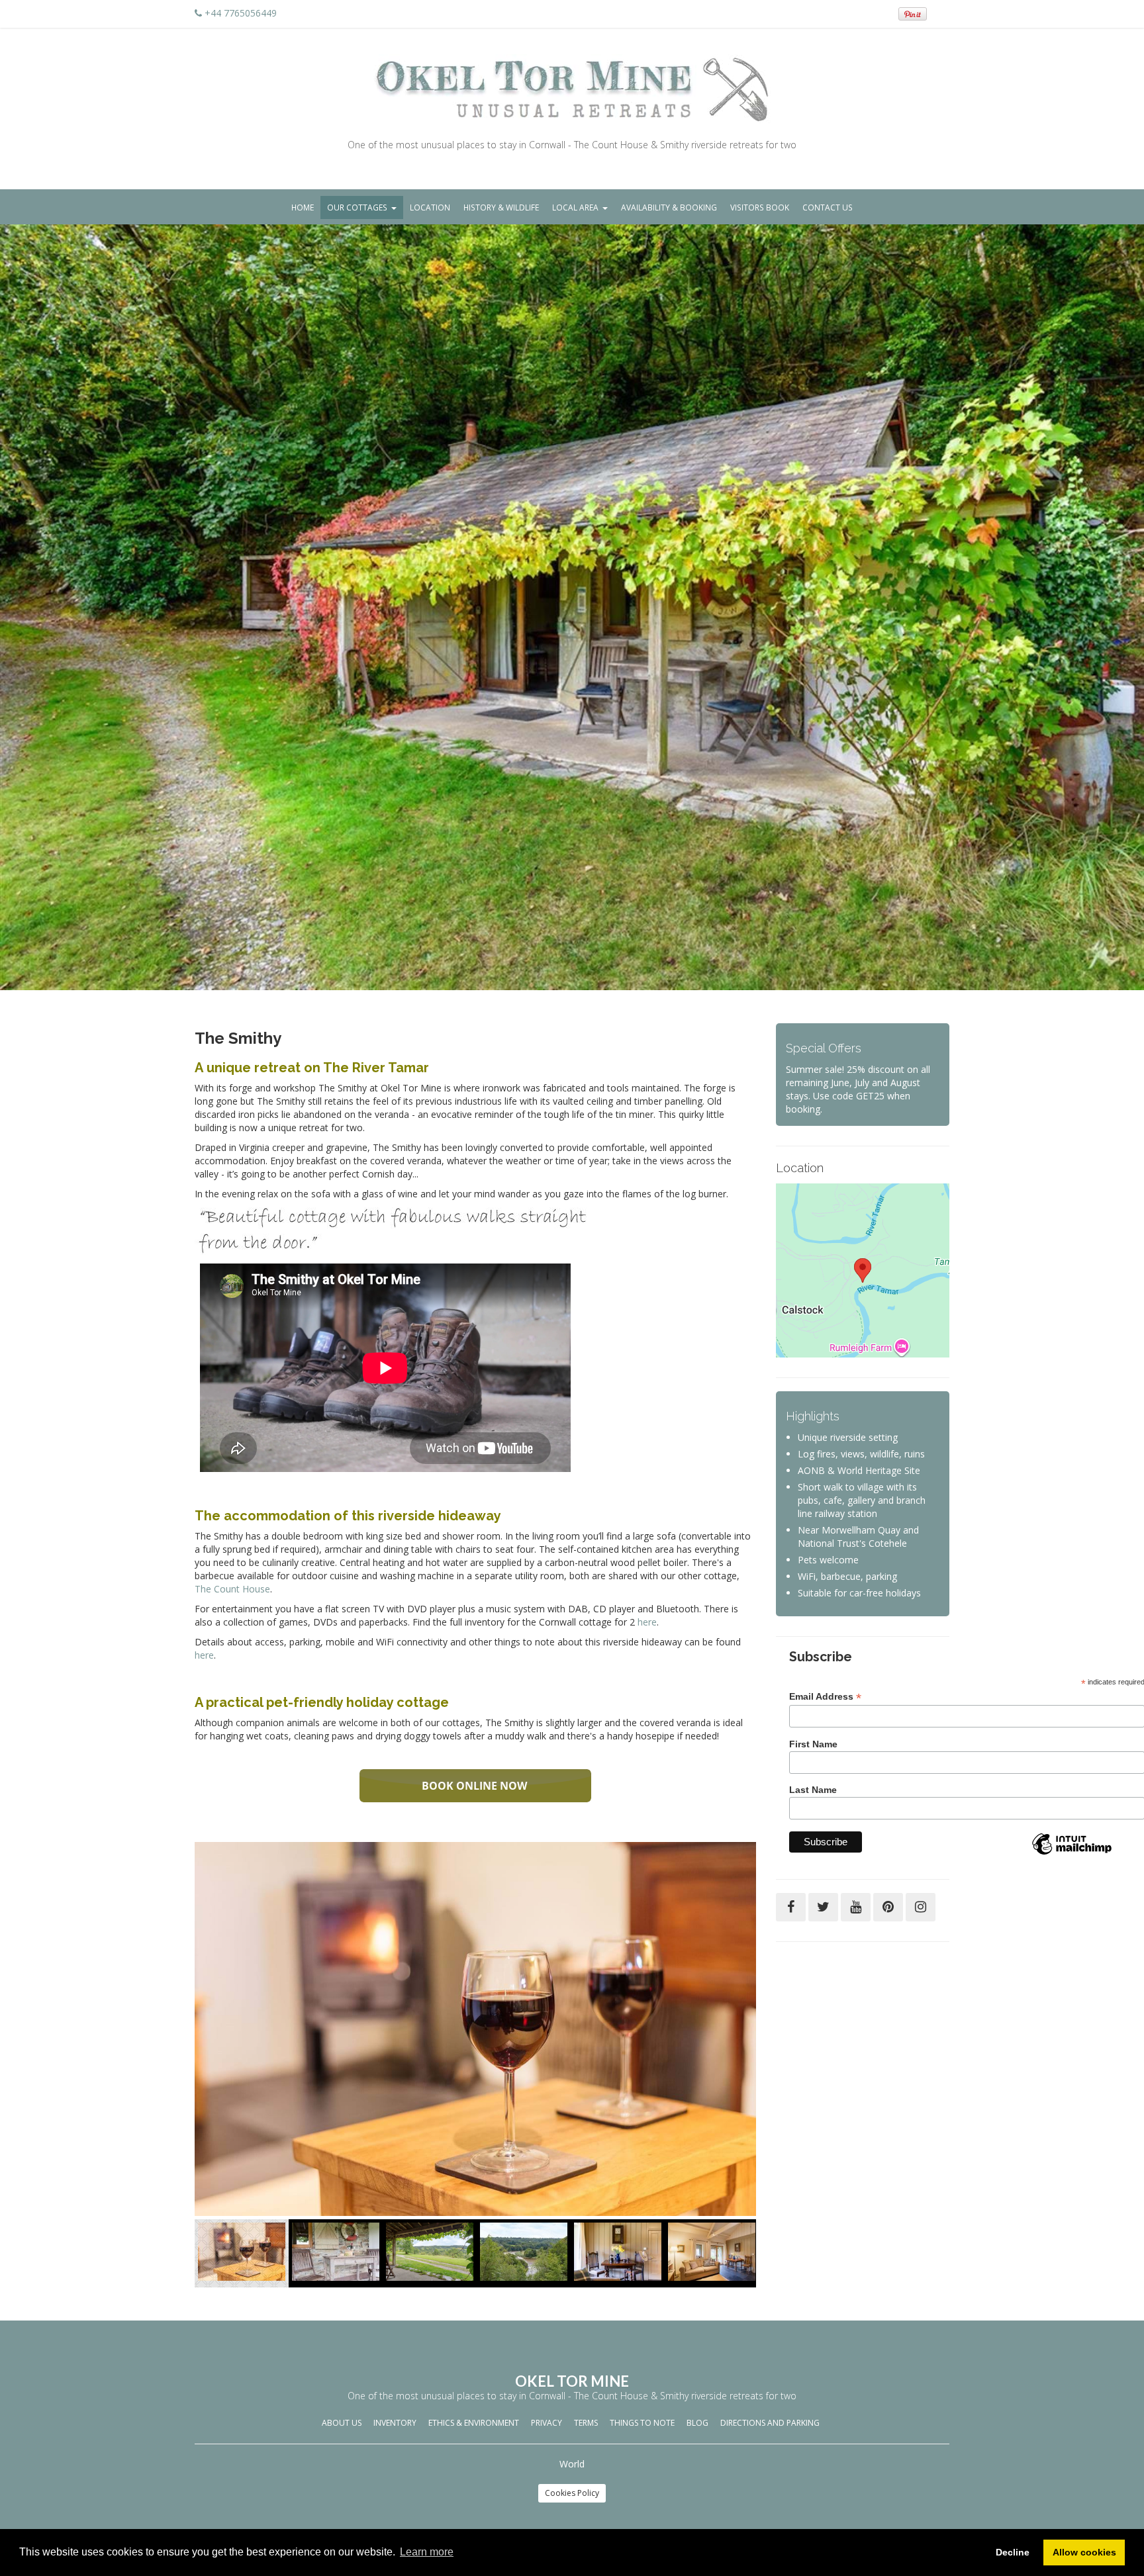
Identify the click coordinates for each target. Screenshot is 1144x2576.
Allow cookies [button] (1084, 2552)
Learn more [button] (427, 2552)
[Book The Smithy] (475, 1786)
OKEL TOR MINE (572, 2381)
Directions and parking (770, 2423)
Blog (697, 2423)
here (647, 1622)
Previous (205, 2257)
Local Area (575, 207)
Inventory (395, 2423)
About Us (342, 2423)
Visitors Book (760, 207)
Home (303, 207)
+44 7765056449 (241, 13)
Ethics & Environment (474, 2423)
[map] (863, 1270)
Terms (586, 2423)
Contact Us (828, 207)
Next (746, 2257)
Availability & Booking (669, 207)
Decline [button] (1013, 2552)
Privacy (547, 2423)
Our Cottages (357, 207)
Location (430, 207)
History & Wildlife (501, 207)
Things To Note (642, 2423)
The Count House (232, 1589)
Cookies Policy (572, 2493)
